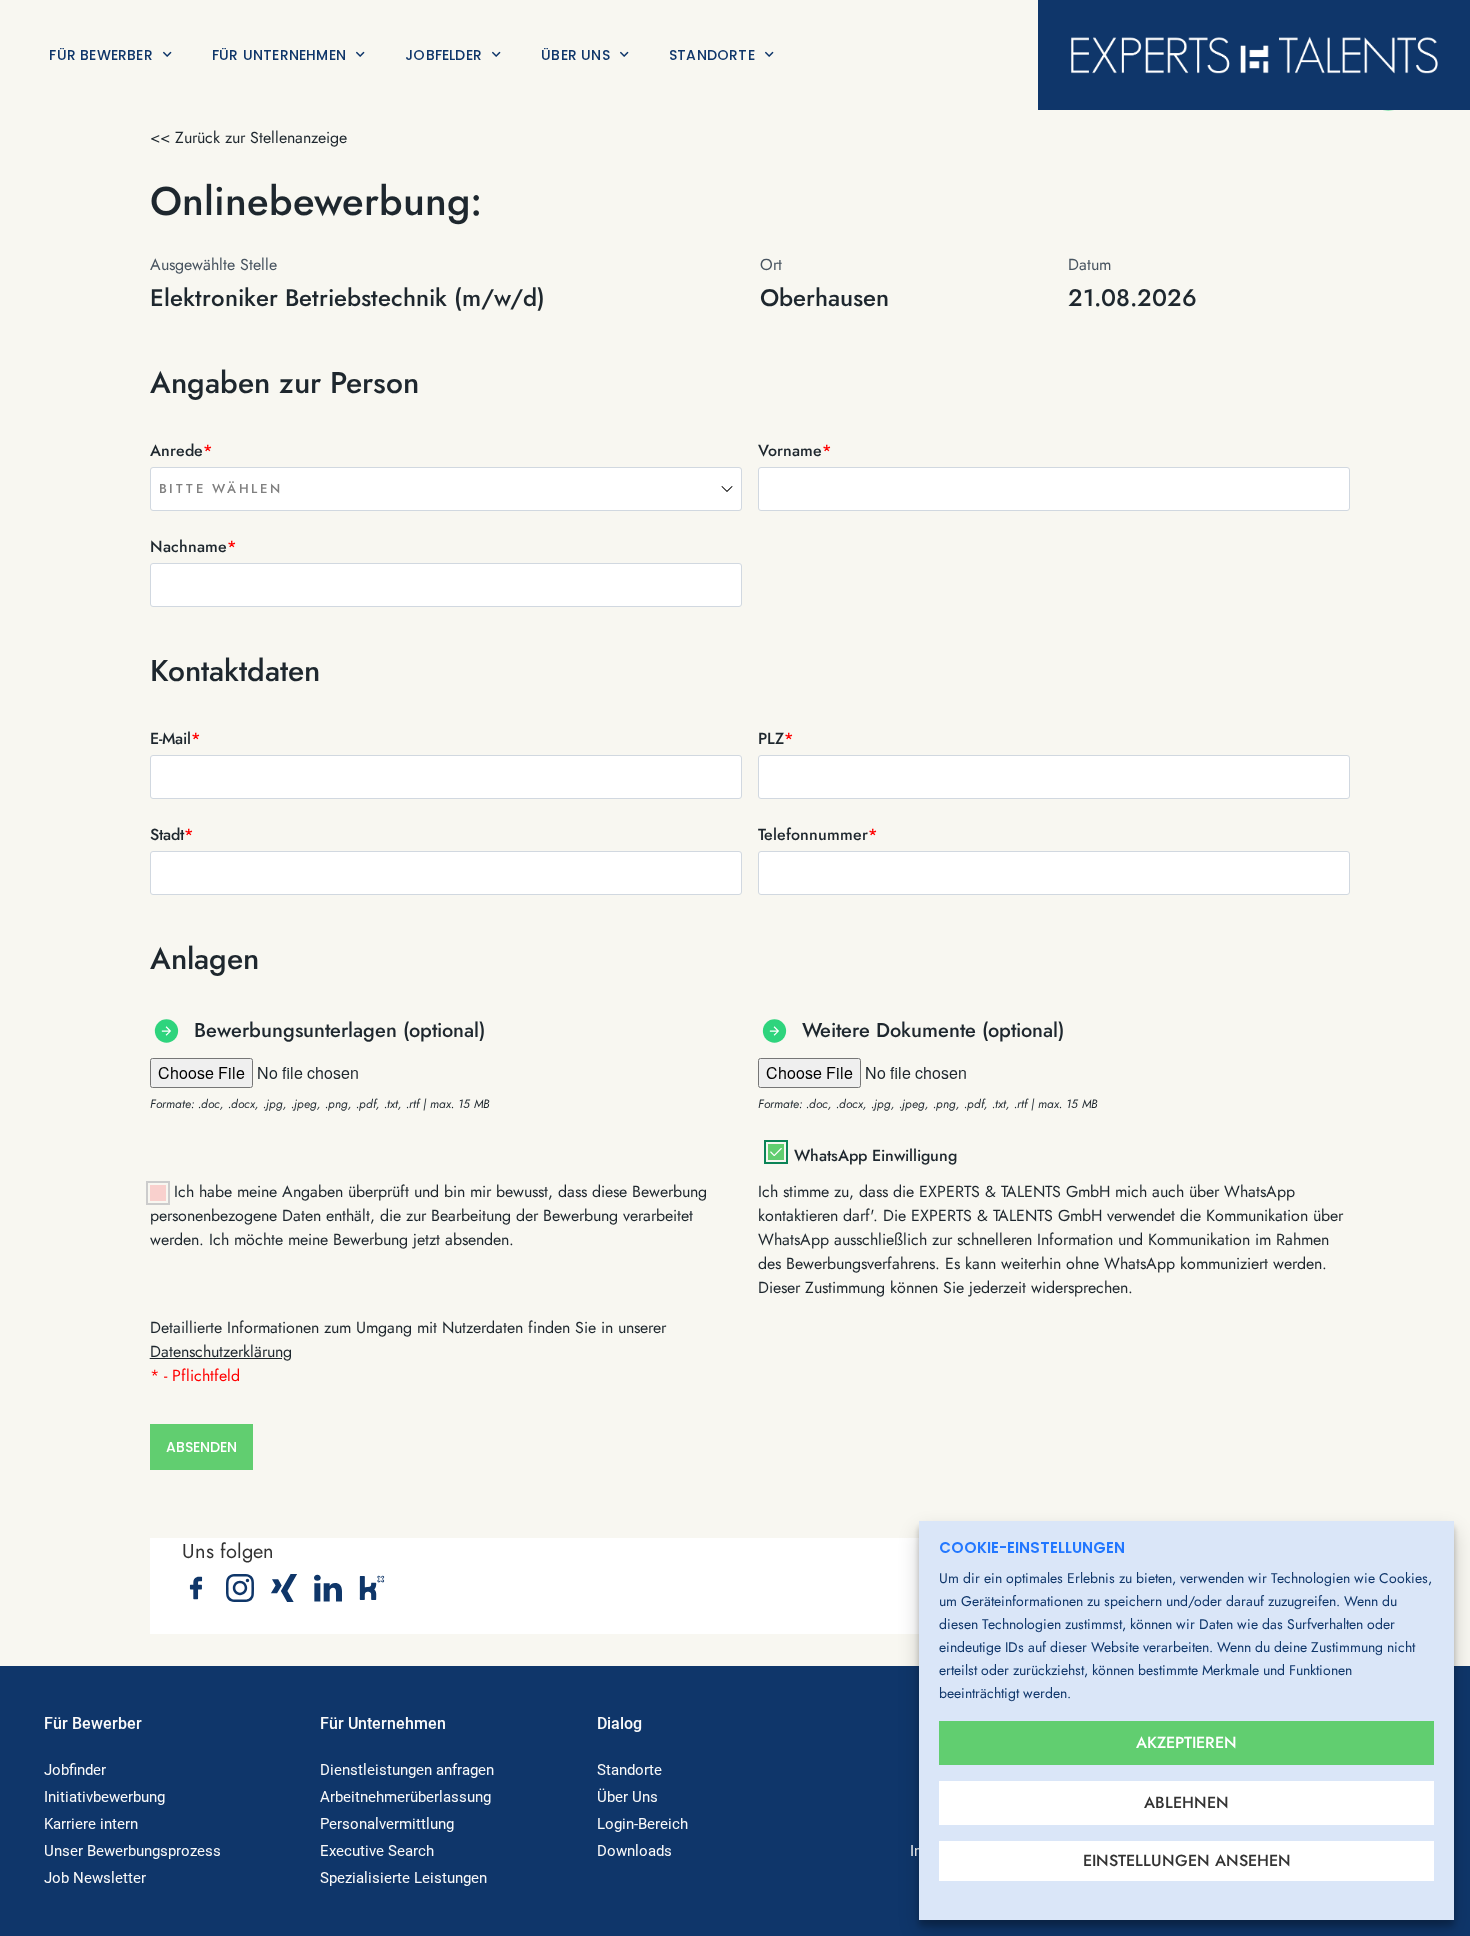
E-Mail (175, 738)
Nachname (193, 546)
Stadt (171, 834)
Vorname (794, 450)
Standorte (712, 55)
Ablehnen (1186, 1802)
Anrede (181, 450)
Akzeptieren (1186, 1742)
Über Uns (575, 55)
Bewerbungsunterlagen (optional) (339, 1030)
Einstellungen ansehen (1187, 1860)
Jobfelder (443, 55)
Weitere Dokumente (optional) (933, 1030)
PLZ (775, 738)
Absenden (201, 1447)
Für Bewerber (100, 55)
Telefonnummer (817, 834)
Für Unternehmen (279, 55)
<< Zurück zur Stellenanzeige (248, 137)
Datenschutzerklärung (221, 1351)
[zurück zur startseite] (1254, 55)
